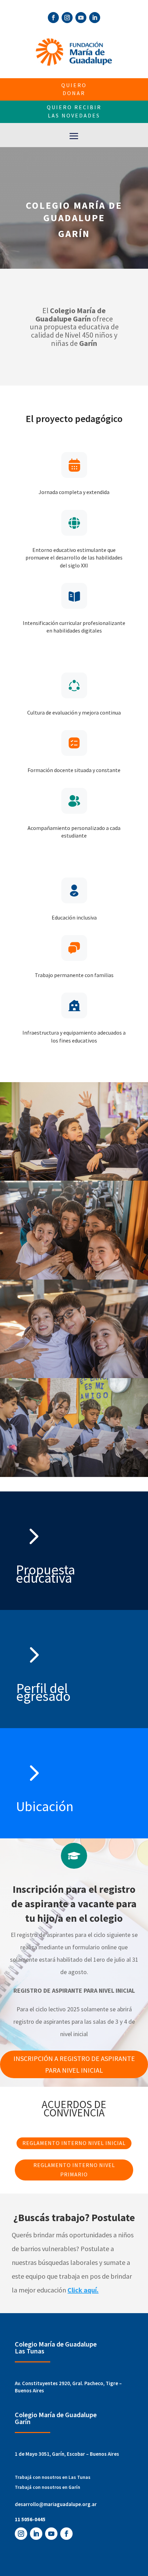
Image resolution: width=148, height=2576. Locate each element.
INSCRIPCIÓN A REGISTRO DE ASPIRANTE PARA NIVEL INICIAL (74, 2064)
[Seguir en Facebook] (53, 18)
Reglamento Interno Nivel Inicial (74, 2143)
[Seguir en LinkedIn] (95, 18)
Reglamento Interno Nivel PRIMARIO (74, 2170)
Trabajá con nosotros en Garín (47, 2487)
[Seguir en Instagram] (67, 18)
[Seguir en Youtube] (81, 18)
